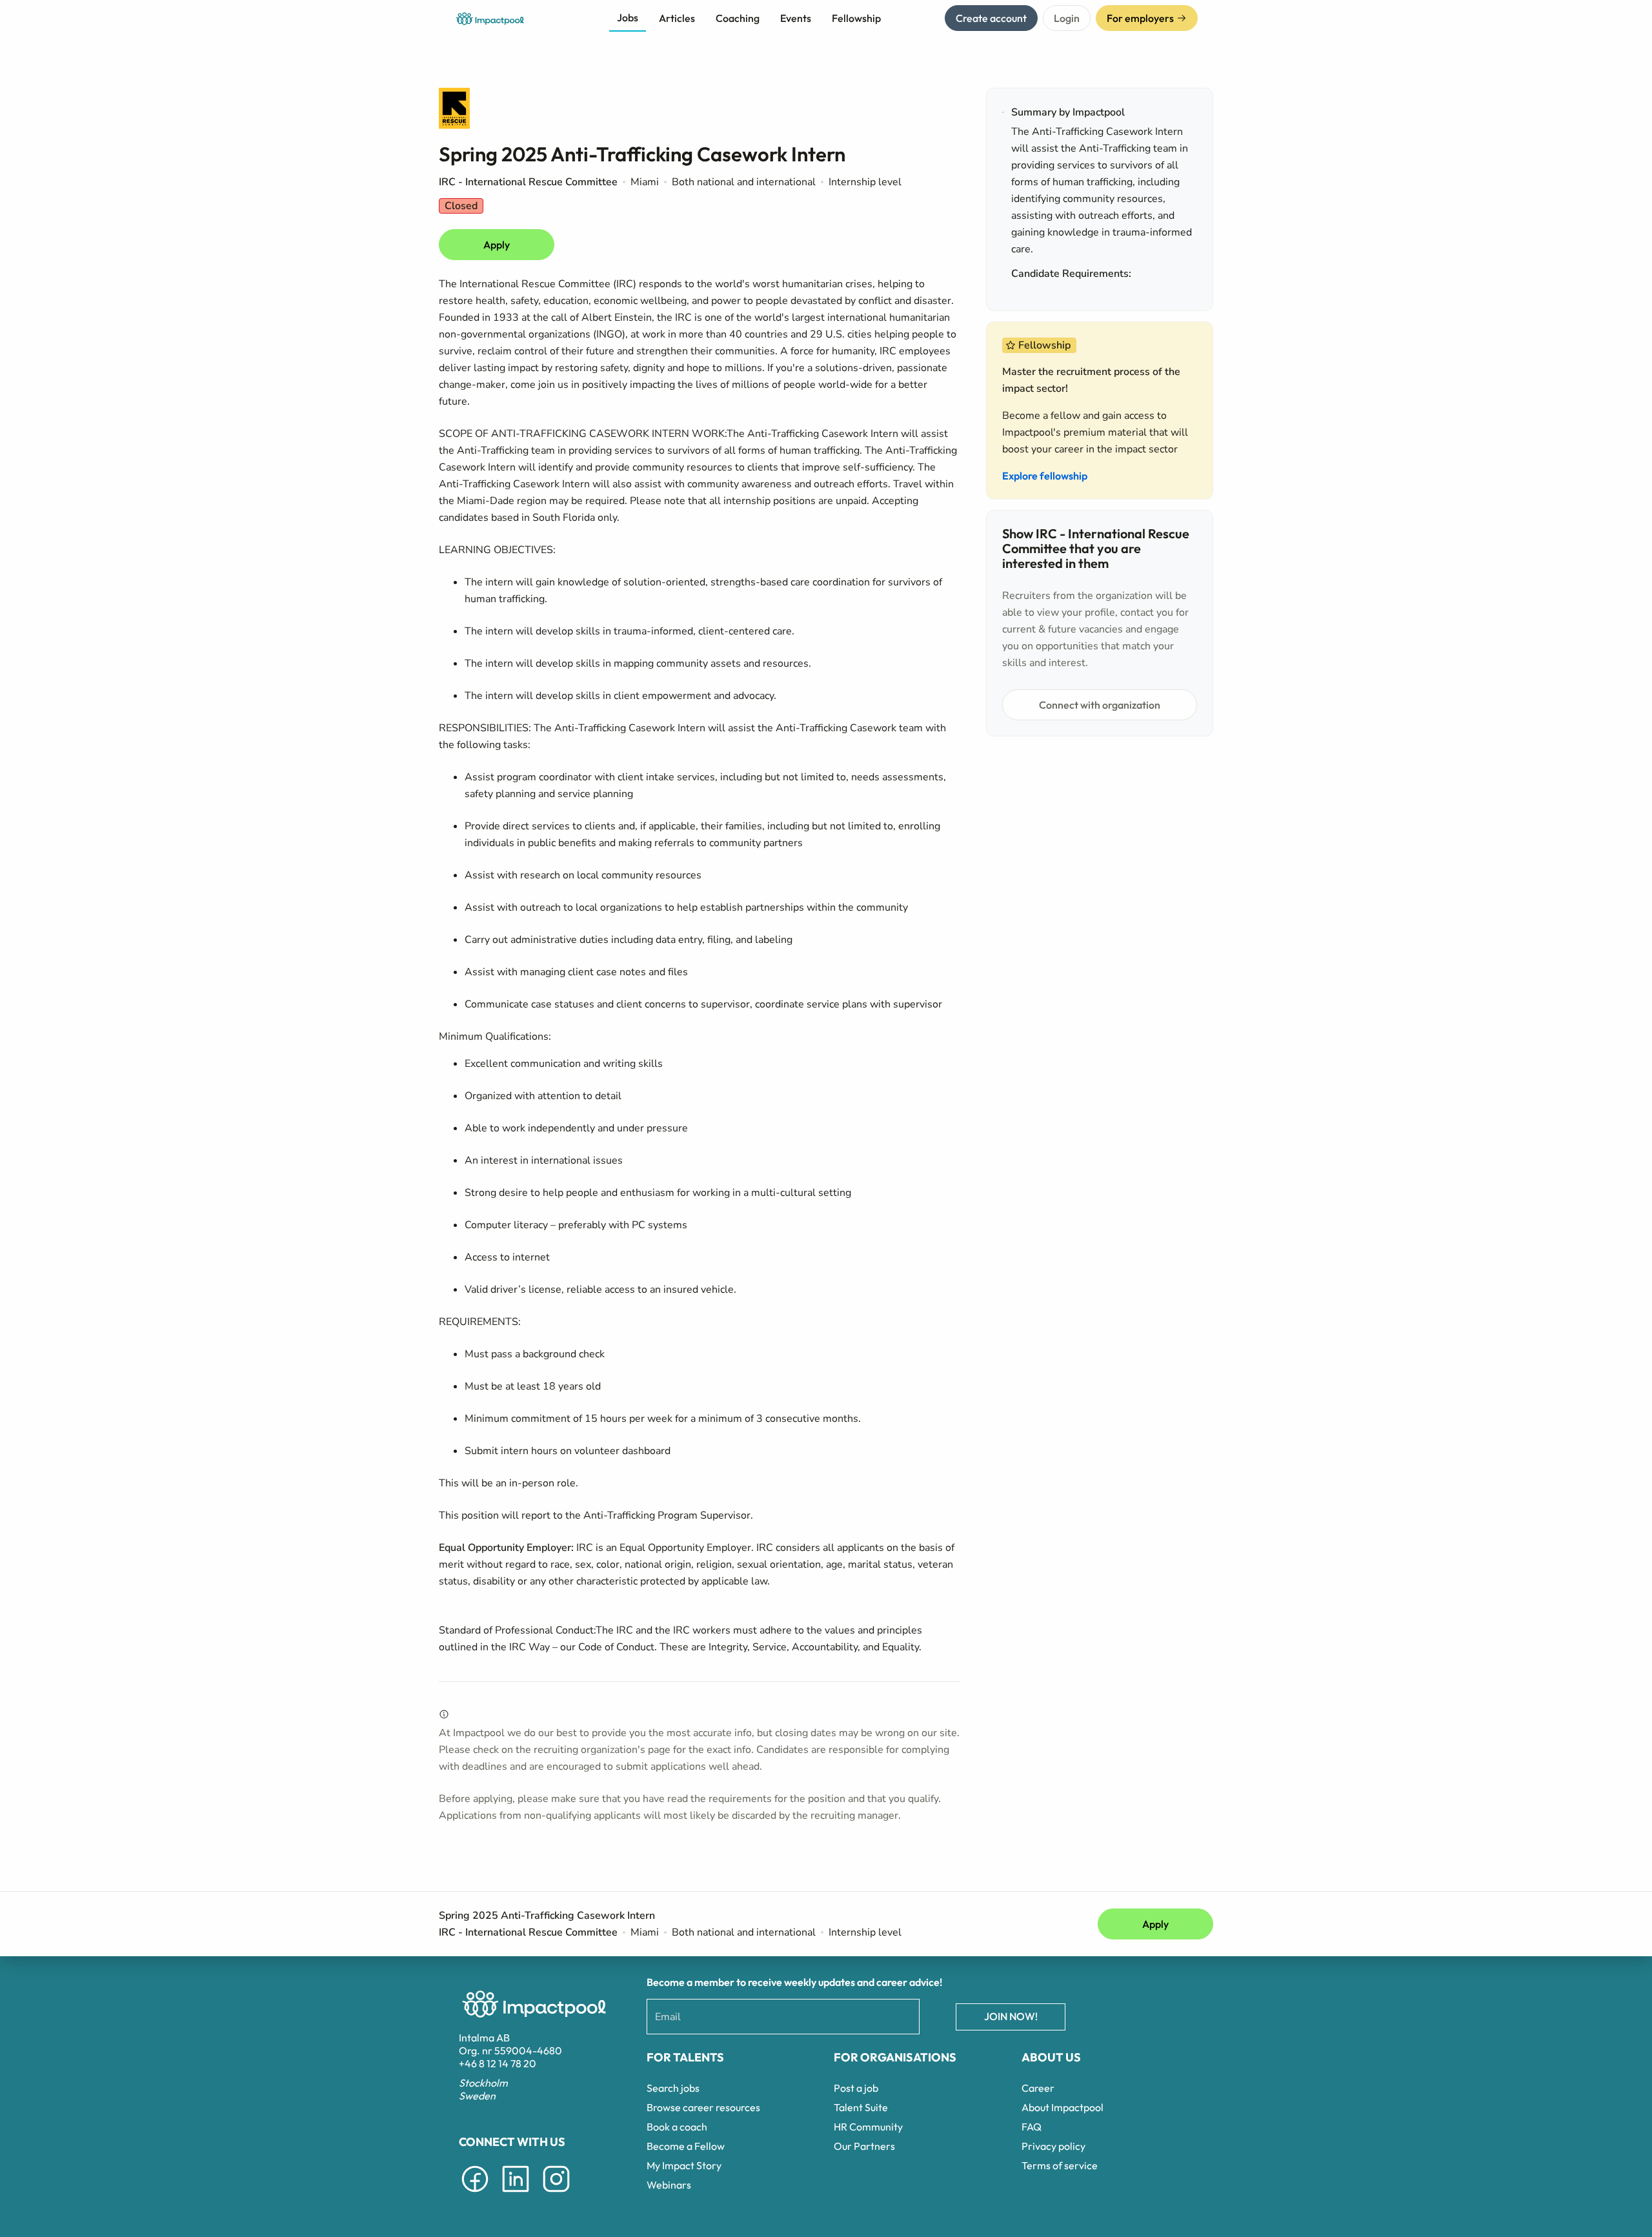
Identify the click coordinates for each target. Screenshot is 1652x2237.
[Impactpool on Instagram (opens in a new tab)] (556, 2194)
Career (1038, 2088)
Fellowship (856, 18)
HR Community (868, 2127)
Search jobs (673, 2088)
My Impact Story (684, 2165)
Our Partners (864, 2146)
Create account (991, 18)
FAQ (1032, 2127)
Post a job (856, 2088)
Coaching (738, 18)
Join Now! (1011, 2016)
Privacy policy (1053, 2146)
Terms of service (1060, 2165)
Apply (497, 245)
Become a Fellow (686, 2146)
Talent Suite (861, 2107)
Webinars (669, 2185)
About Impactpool (1063, 2107)
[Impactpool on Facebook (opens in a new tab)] (475, 2194)
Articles (677, 18)
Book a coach (677, 2127)
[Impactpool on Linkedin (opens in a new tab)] (516, 2194)
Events (796, 18)
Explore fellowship (1045, 476)
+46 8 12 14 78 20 (498, 2063)
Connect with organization (1100, 705)
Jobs (628, 17)
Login (1067, 18)
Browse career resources (703, 2107)
